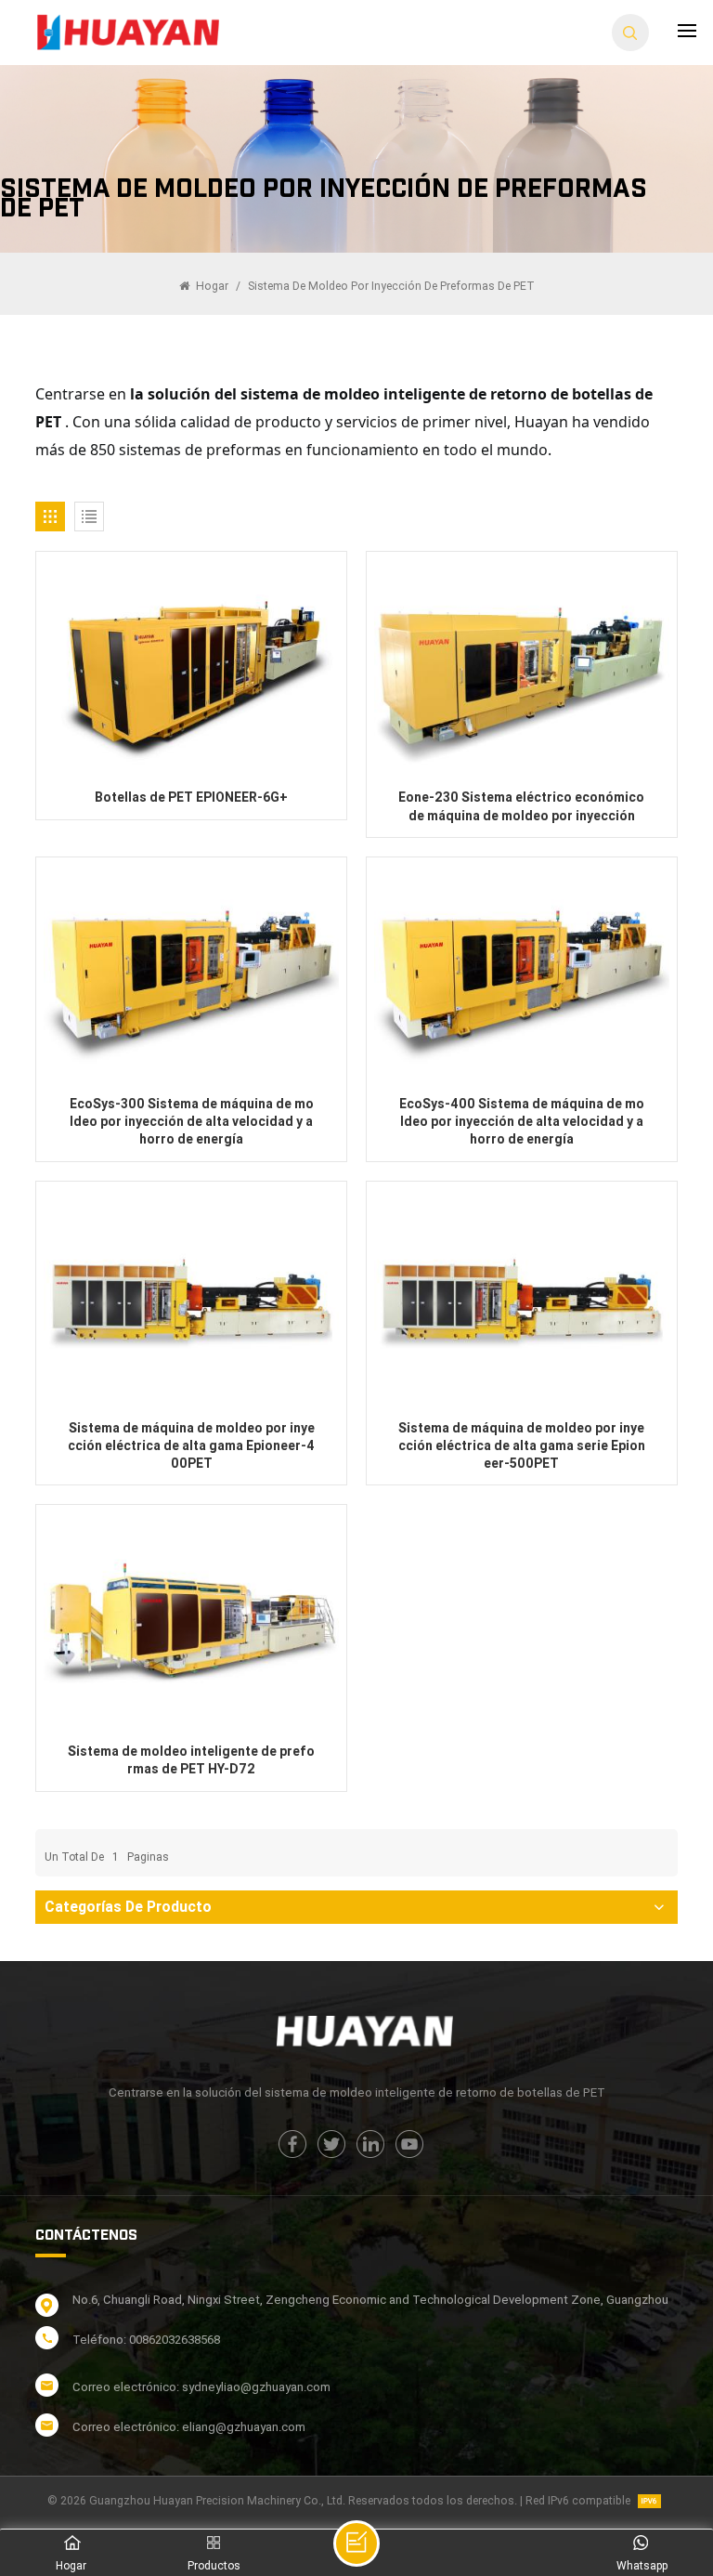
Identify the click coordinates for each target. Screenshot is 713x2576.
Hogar (211, 286)
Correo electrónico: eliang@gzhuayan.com (189, 2427)
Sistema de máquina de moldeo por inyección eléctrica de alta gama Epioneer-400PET (191, 1446)
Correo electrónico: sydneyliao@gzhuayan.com (201, 2387)
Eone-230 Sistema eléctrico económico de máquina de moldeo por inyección (521, 806)
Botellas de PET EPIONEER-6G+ (191, 797)
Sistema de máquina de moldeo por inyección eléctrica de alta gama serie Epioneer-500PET (522, 1446)
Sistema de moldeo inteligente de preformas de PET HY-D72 (191, 1760)
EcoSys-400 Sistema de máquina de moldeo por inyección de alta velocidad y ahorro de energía (522, 1122)
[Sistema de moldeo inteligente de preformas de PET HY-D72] (191, 1623)
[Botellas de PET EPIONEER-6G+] (191, 670)
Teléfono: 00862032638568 (146, 2340)
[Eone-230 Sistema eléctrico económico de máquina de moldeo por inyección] (521, 670)
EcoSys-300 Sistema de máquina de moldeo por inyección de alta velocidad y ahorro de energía (192, 1122)
